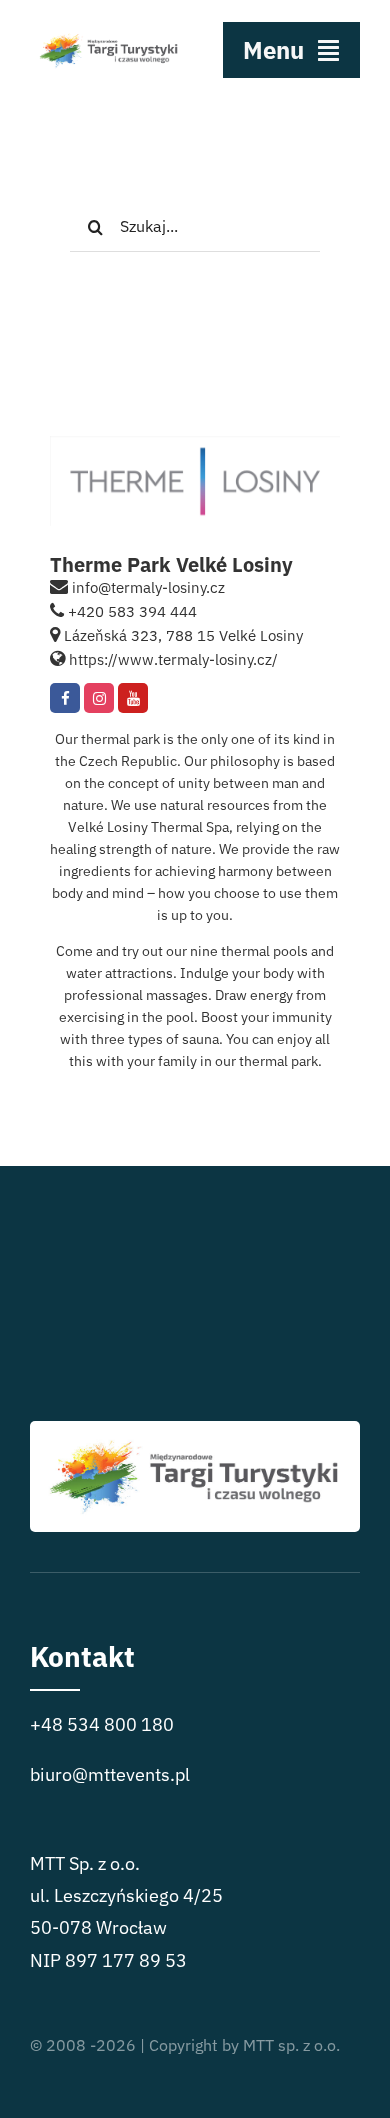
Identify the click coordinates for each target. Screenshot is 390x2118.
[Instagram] (99, 698)
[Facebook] (65, 698)
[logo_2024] (109, 28)
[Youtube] (133, 698)
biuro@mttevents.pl (110, 1774)
